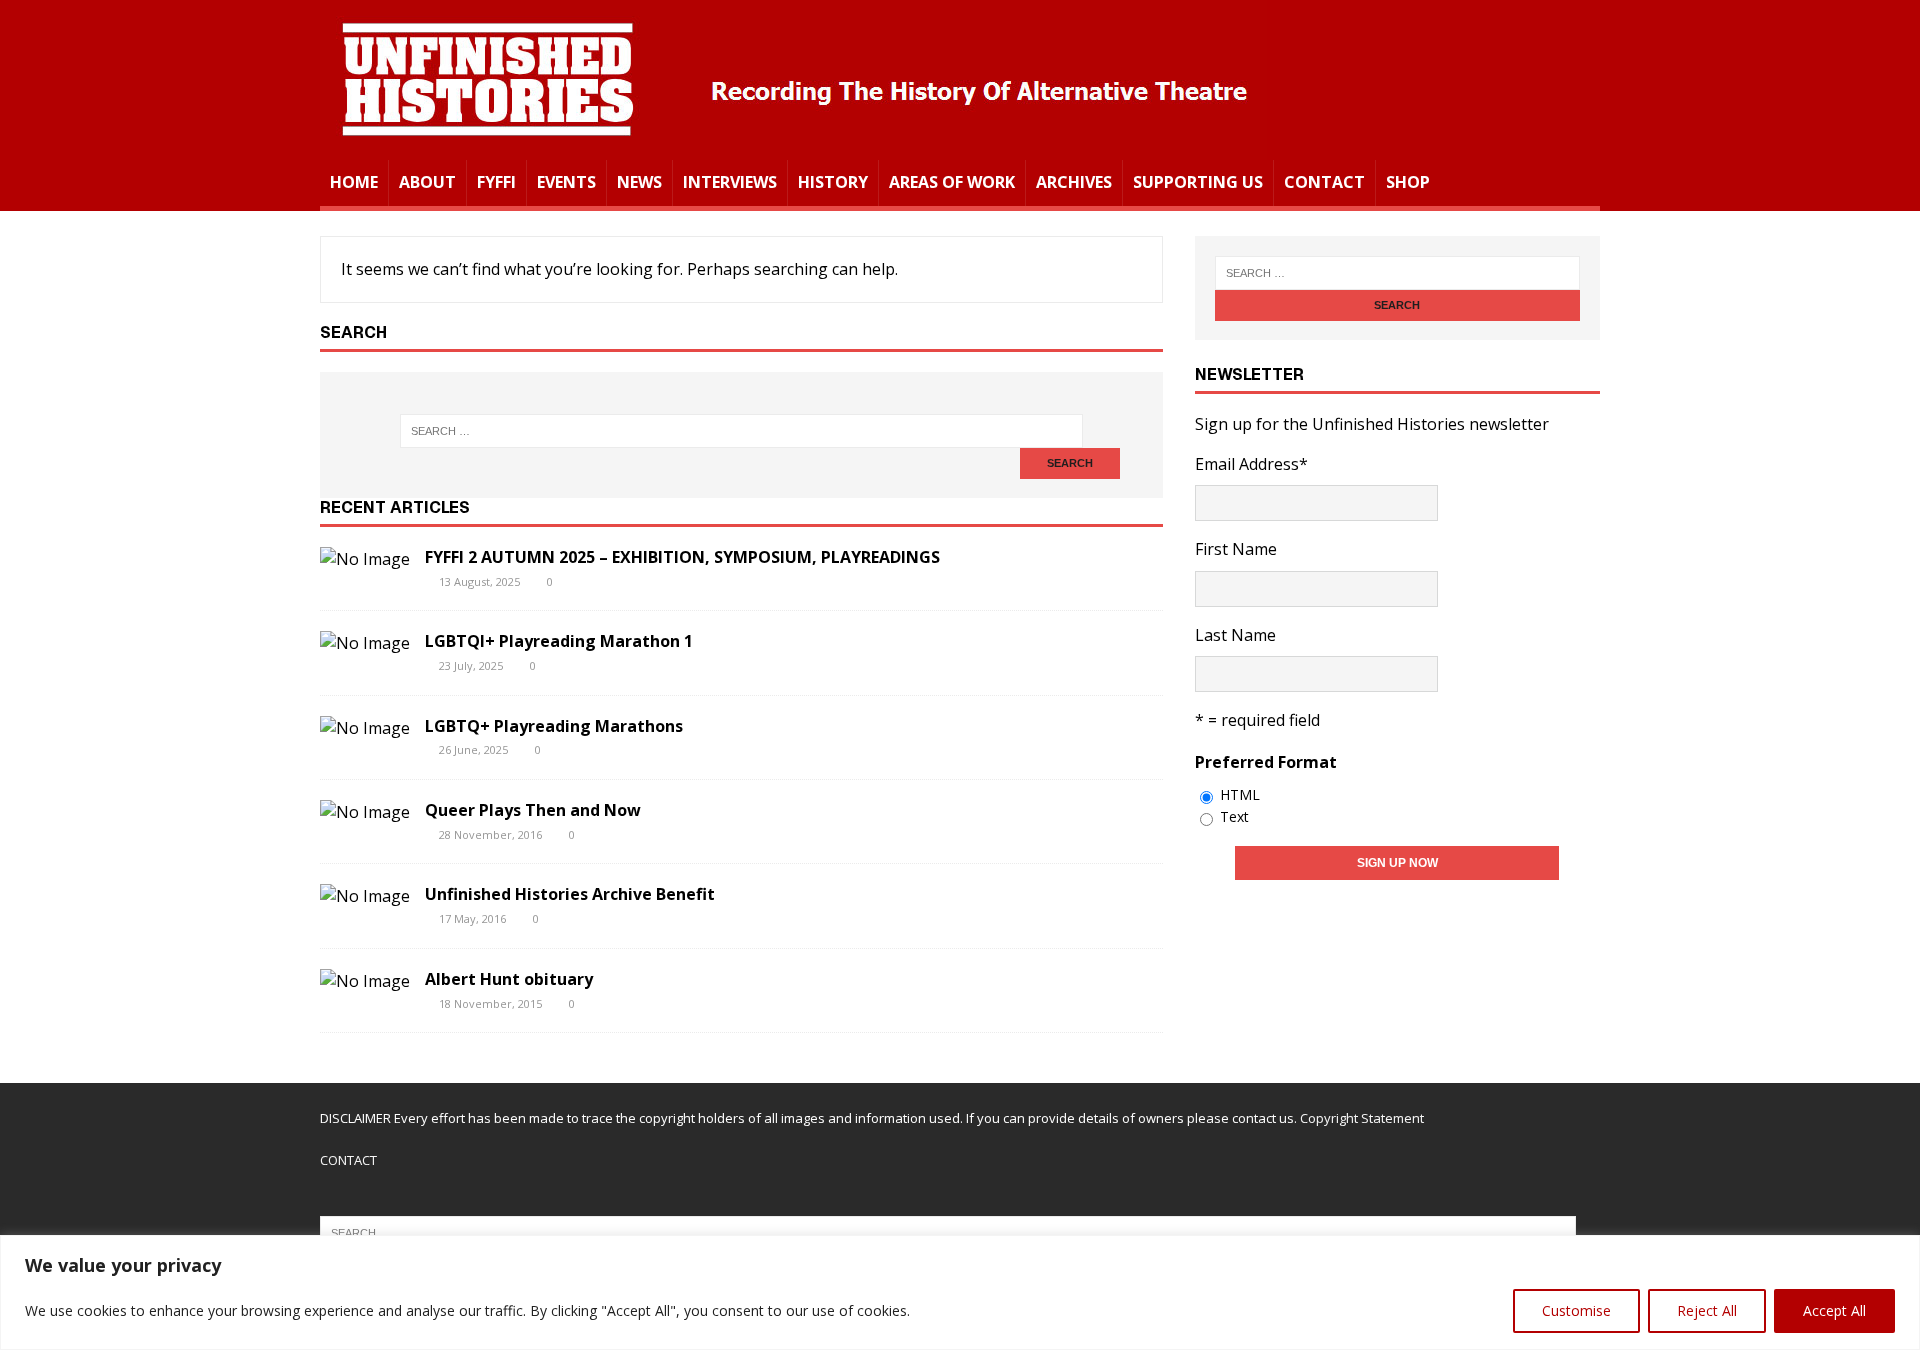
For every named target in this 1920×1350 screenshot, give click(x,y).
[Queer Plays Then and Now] (365, 812)
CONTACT (348, 1160)
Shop (1408, 182)
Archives (1074, 182)
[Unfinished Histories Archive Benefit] (365, 896)
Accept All (1834, 1310)
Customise (1576, 1310)
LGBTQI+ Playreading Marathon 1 (559, 641)
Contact (1324, 182)
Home (354, 182)
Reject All (1707, 1310)
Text (1234, 816)
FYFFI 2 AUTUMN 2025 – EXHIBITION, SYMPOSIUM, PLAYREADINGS (682, 557)
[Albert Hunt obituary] (365, 981)
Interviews (730, 182)
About (427, 182)
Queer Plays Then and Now (533, 810)
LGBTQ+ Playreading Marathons (554, 726)
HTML (1240, 794)
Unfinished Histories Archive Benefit (570, 894)
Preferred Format (1266, 762)
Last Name (1235, 635)
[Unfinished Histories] (793, 146)
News (639, 182)
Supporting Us (1198, 182)
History (833, 182)
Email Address (1251, 464)
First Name (1236, 549)
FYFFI (496, 182)
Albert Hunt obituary (509, 979)
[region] (960, 1292)
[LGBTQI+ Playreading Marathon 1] (365, 643)
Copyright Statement (1362, 1118)
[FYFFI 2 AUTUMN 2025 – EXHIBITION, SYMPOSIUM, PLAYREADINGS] (365, 559)
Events (566, 182)
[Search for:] (741, 431)
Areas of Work (952, 182)
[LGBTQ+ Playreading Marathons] (365, 728)
